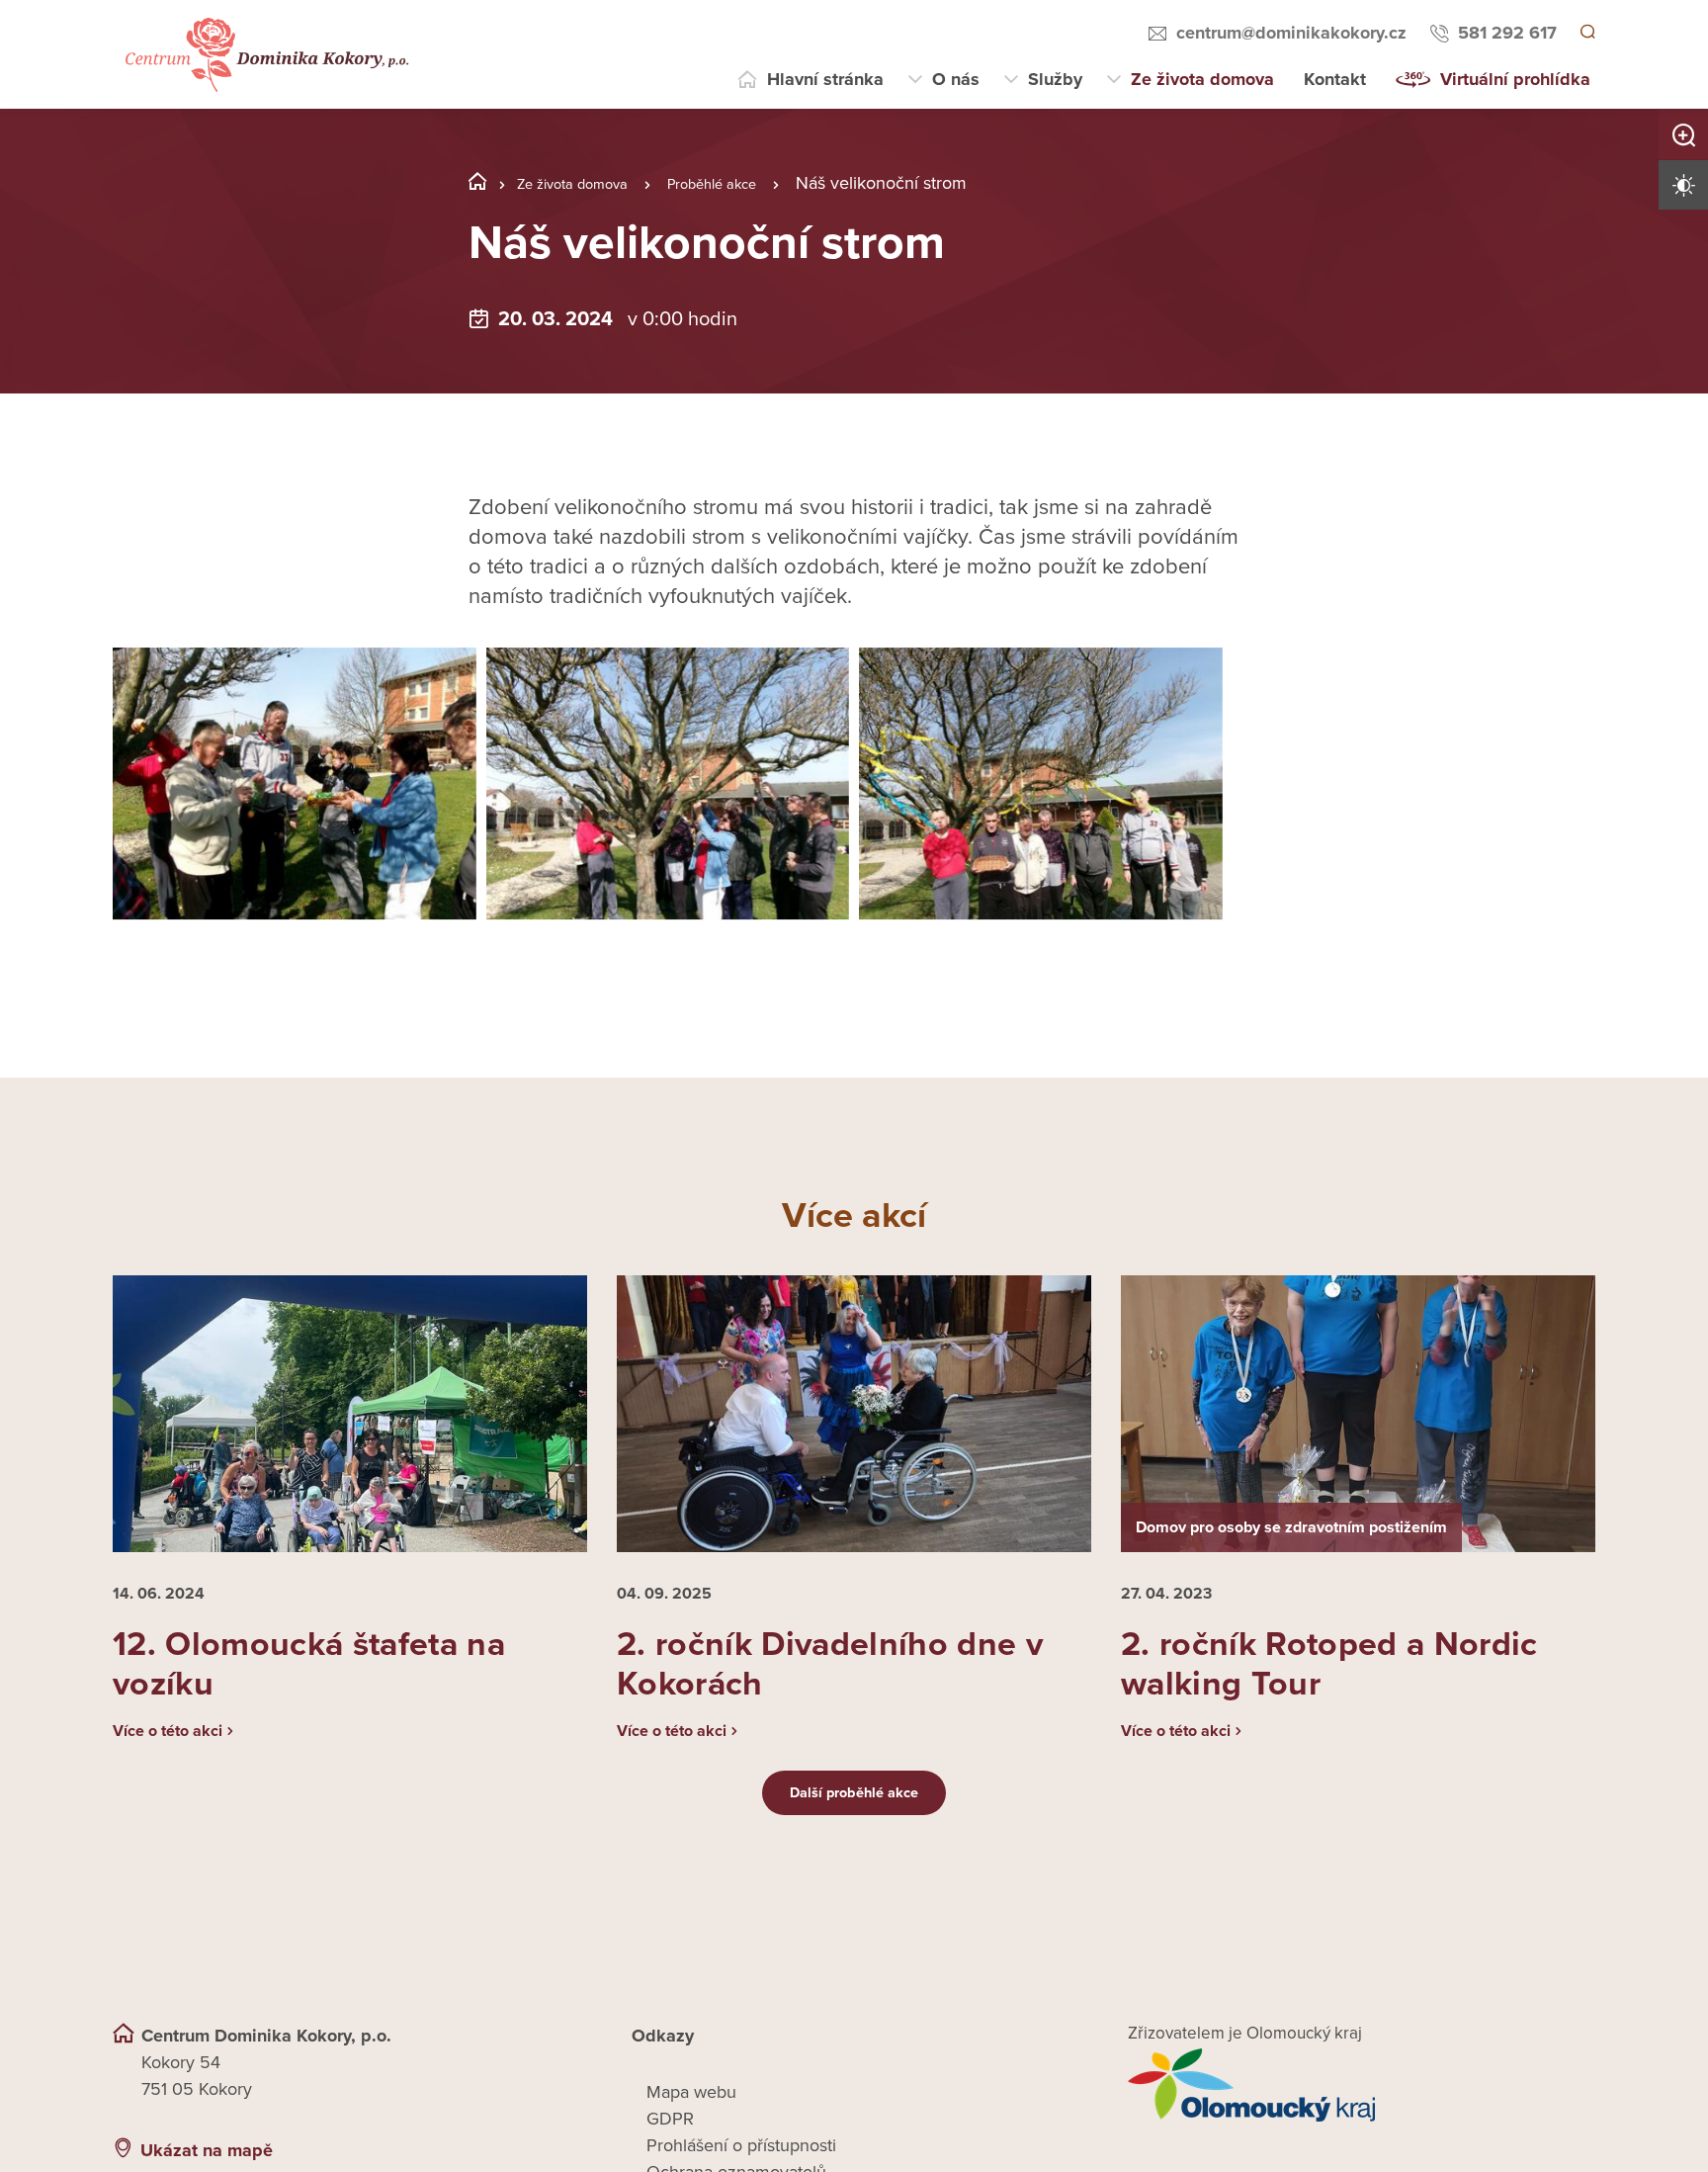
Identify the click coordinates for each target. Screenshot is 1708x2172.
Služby (1055, 79)
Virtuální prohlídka (1515, 79)
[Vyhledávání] (1586, 34)
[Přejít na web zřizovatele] (1362, 2109)
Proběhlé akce (751, 183)
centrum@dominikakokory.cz (1288, 33)
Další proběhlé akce (854, 1816)
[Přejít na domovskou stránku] (264, 55)
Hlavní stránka (825, 79)
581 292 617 (1504, 33)
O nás (956, 79)
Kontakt (1335, 79)
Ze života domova (1202, 79)
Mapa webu (691, 2116)
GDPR (670, 2142)
